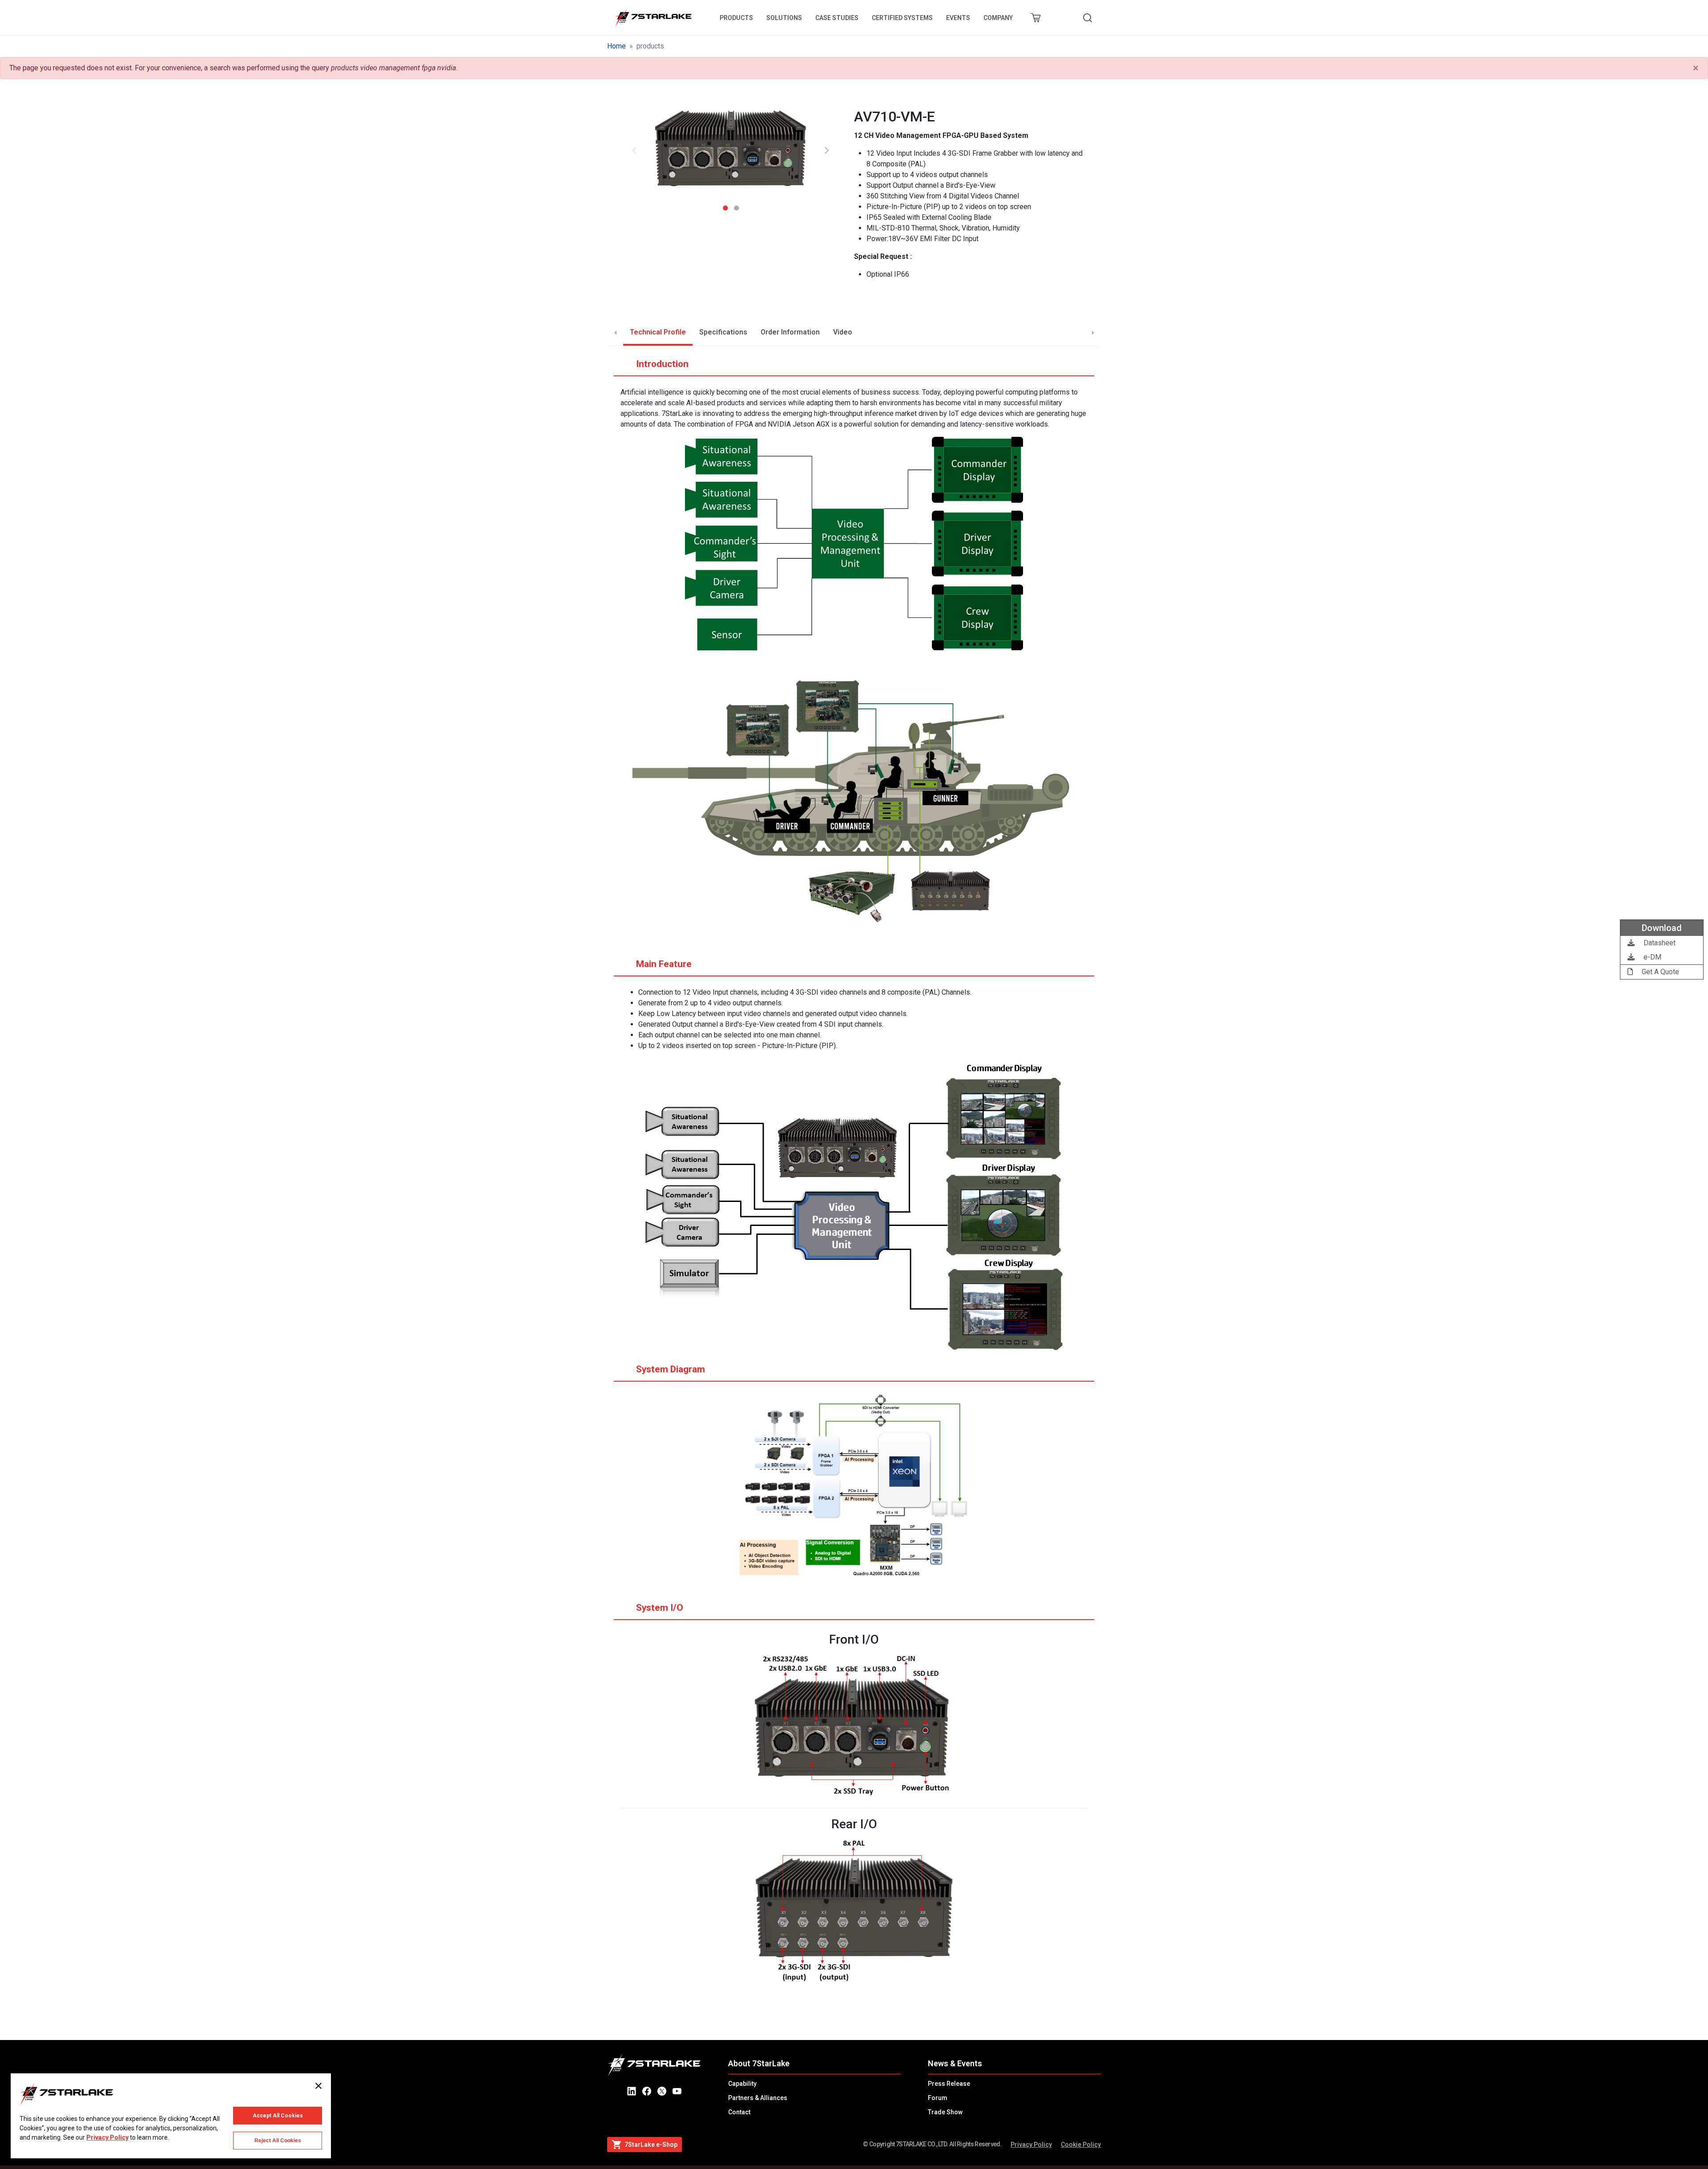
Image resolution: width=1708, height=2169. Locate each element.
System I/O (660, 1608)
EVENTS (958, 18)
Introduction (662, 364)
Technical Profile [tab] (658, 332)
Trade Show (945, 2112)
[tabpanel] (731, 151)
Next (827, 150)
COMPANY (998, 18)
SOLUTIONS (784, 18)
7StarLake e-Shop (651, 2145)
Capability (742, 2084)
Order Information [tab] (790, 332)
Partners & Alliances (758, 2098)
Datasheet (1659, 943)
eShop (1035, 18)
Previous (634, 150)
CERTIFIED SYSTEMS (902, 18)
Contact (739, 2112)
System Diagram (671, 1369)
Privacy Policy (1031, 2145)
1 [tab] (725, 205)
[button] (731, 151)
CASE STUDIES (837, 18)
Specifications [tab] (723, 332)
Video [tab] (843, 332)
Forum (938, 2098)
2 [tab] (736, 205)
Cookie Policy (1081, 2145)
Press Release (949, 2084)
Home (616, 46)
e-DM (1652, 957)
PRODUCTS (736, 18)
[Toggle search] (1088, 18)
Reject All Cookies (278, 2141)
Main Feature (664, 964)
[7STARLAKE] (653, 18)
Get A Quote (1660, 972)
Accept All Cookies (278, 2116)
